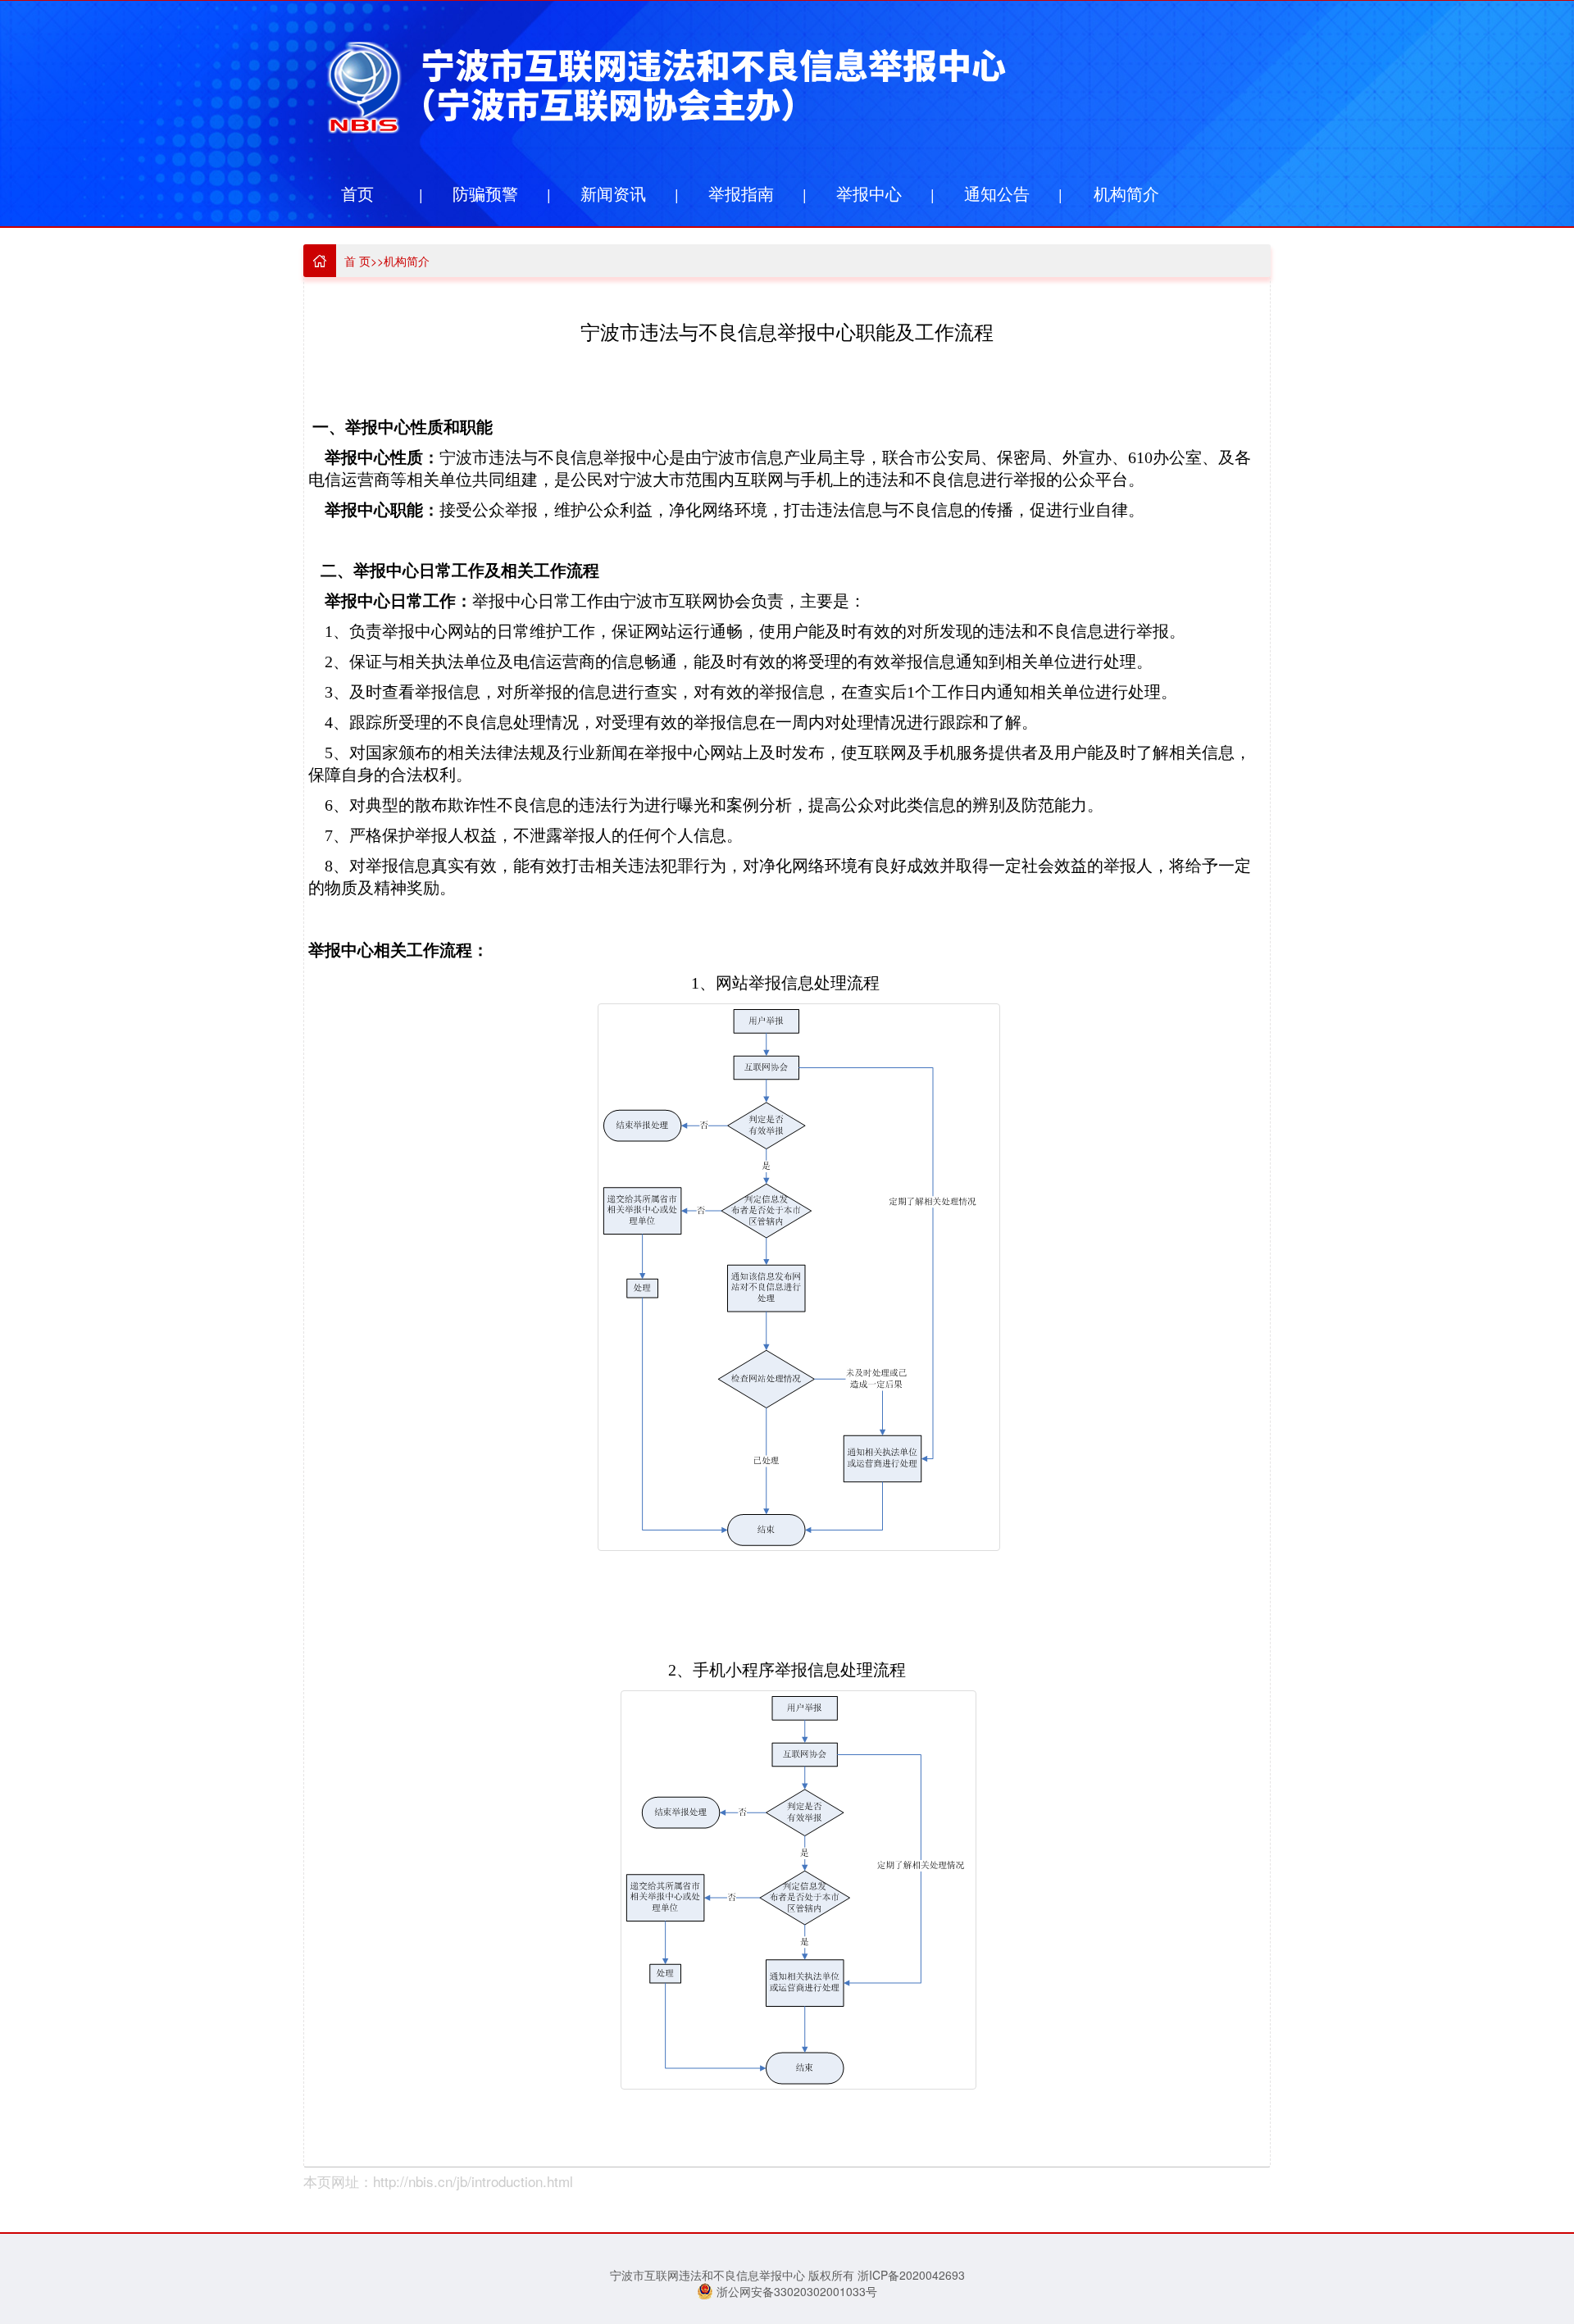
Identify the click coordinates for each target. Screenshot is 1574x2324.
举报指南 (741, 193)
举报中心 (869, 193)
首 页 (357, 261)
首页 (357, 193)
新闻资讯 (613, 193)
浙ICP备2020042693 (911, 2275)
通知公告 (997, 193)
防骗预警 (485, 193)
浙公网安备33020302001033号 (795, 2291)
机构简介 (1126, 193)
